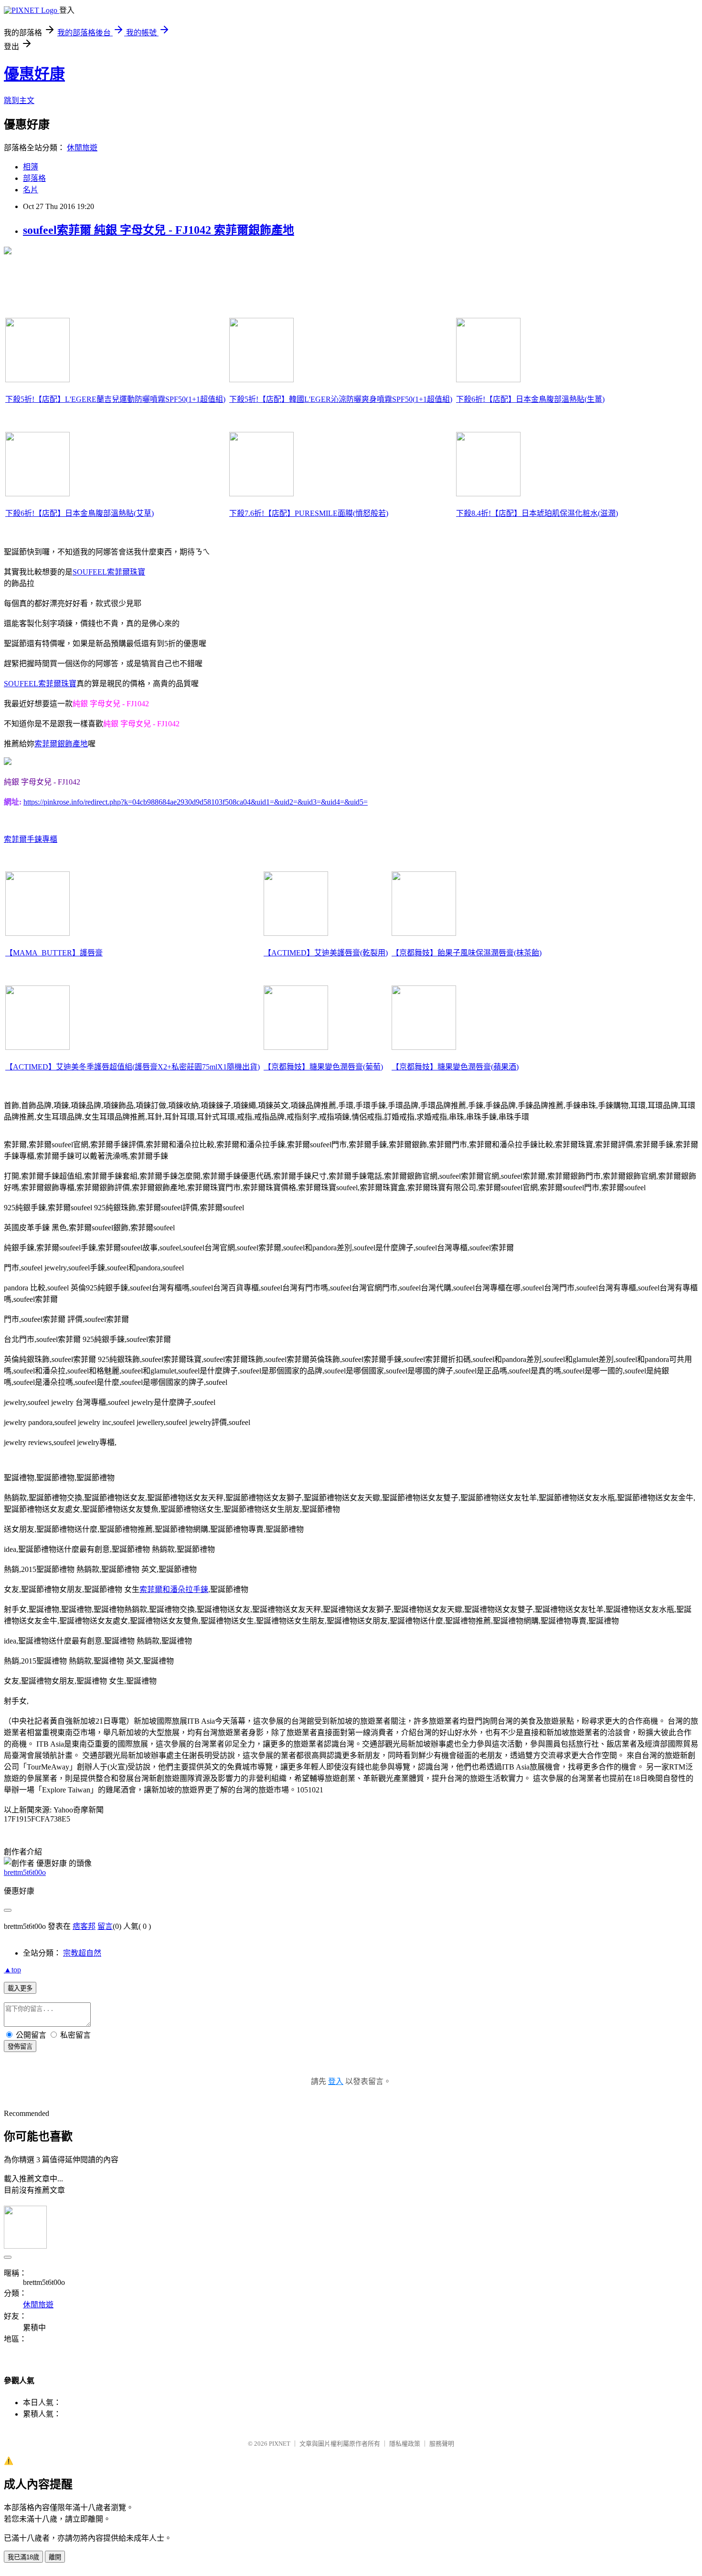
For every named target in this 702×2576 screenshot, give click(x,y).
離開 (55, 2557)
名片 (31, 190)
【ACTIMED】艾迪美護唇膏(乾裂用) (326, 953)
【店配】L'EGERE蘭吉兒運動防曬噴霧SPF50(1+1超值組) (115, 399)
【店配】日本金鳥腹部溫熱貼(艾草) (80, 513)
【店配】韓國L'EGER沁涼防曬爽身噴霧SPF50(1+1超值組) (341, 399)
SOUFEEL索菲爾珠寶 (109, 572)
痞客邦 (84, 1926)
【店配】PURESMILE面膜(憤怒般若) (309, 513)
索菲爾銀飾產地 (61, 744)
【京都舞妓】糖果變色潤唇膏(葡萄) (323, 1067)
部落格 (34, 178)
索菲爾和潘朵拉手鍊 (174, 1589)
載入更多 (20, 1988)
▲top (12, 1970)
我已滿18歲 (23, 2557)
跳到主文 (19, 100)
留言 (105, 1926)
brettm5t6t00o (25, 1872)
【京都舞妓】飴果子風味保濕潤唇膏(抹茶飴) (467, 953)
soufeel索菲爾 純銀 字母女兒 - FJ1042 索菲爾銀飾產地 (159, 230)
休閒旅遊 (82, 148)
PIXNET (280, 2444)
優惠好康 (34, 74)
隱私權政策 (405, 2444)
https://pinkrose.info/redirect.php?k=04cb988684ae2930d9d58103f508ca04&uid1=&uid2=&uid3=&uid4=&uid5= (196, 802)
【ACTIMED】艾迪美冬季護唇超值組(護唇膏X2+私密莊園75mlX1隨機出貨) (133, 1067)
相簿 (31, 167)
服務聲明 (442, 2444)
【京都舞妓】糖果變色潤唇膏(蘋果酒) (455, 1067)
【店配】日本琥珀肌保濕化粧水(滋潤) (537, 513)
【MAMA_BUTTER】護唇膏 (54, 953)
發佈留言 (20, 2047)
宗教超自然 (82, 1953)
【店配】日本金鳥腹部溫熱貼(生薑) (530, 399)
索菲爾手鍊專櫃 (31, 839)
